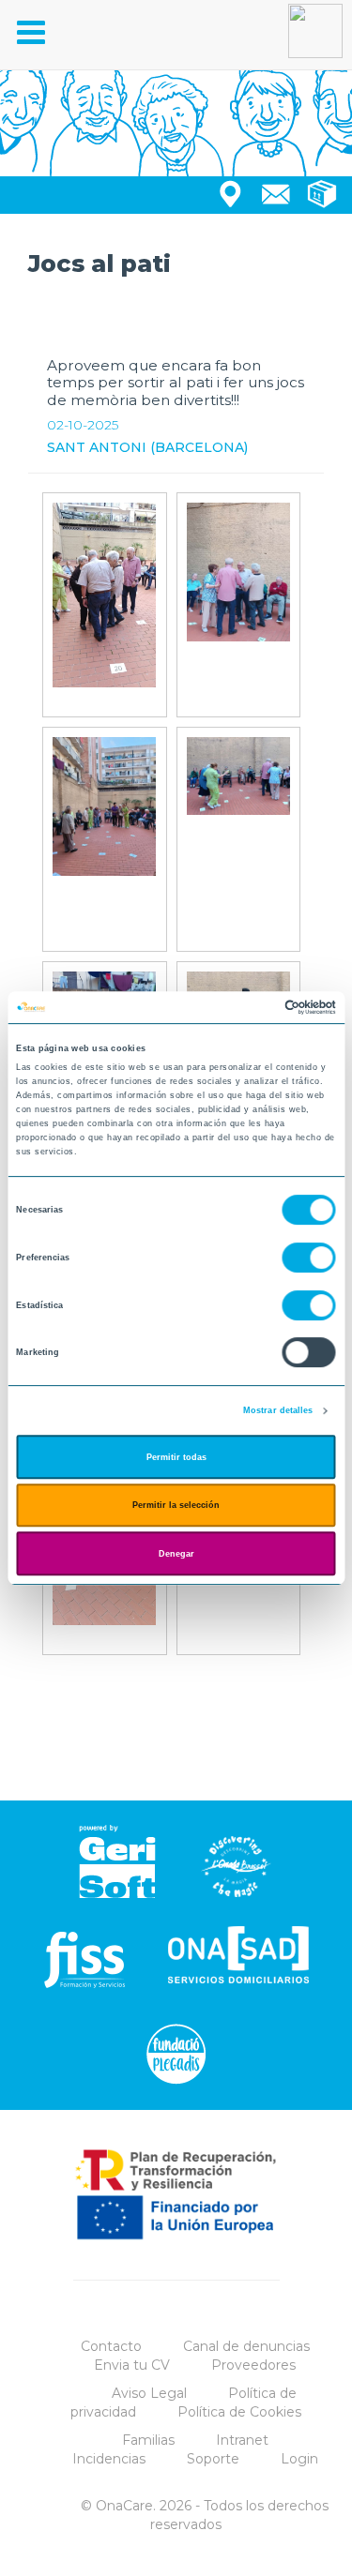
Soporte (213, 2459)
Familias (148, 2440)
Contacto (111, 2346)
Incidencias (109, 2459)
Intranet (242, 2440)
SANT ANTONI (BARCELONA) (147, 447)
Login (299, 2459)
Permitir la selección (176, 1505)
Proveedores (253, 2365)
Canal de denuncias (246, 2346)
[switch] (309, 1258)
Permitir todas (176, 1457)
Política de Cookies (239, 2412)
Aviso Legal (149, 2393)
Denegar (176, 1554)
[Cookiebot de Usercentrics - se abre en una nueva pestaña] (255, 1007)
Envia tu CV (132, 2365)
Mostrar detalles (278, 1410)
